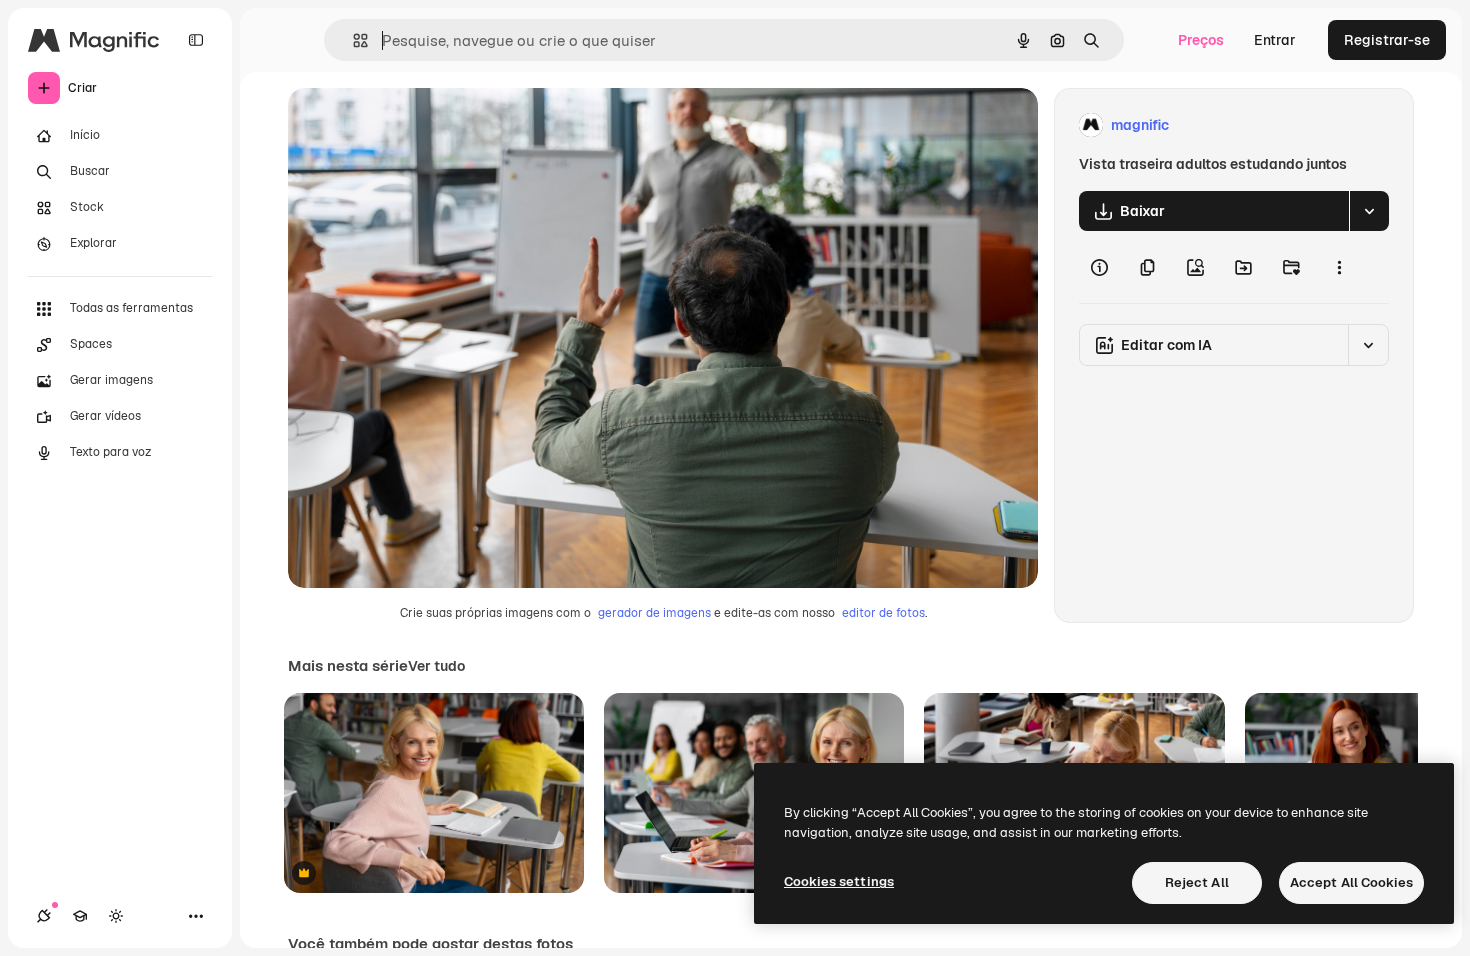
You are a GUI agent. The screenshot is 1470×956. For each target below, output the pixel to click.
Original (416, 125)
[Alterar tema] (116, 916)
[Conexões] (44, 916)
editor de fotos (883, 613)
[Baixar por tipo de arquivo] (1369, 211)
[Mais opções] (1339, 267)
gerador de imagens (654, 613)
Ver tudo (436, 666)
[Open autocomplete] (352, 40)
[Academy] (80, 916)
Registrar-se (1387, 40)
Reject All (1197, 882)
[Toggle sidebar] (196, 40)
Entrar (1275, 40)
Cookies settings (839, 881)
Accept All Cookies (1351, 882)
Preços (1201, 40)
